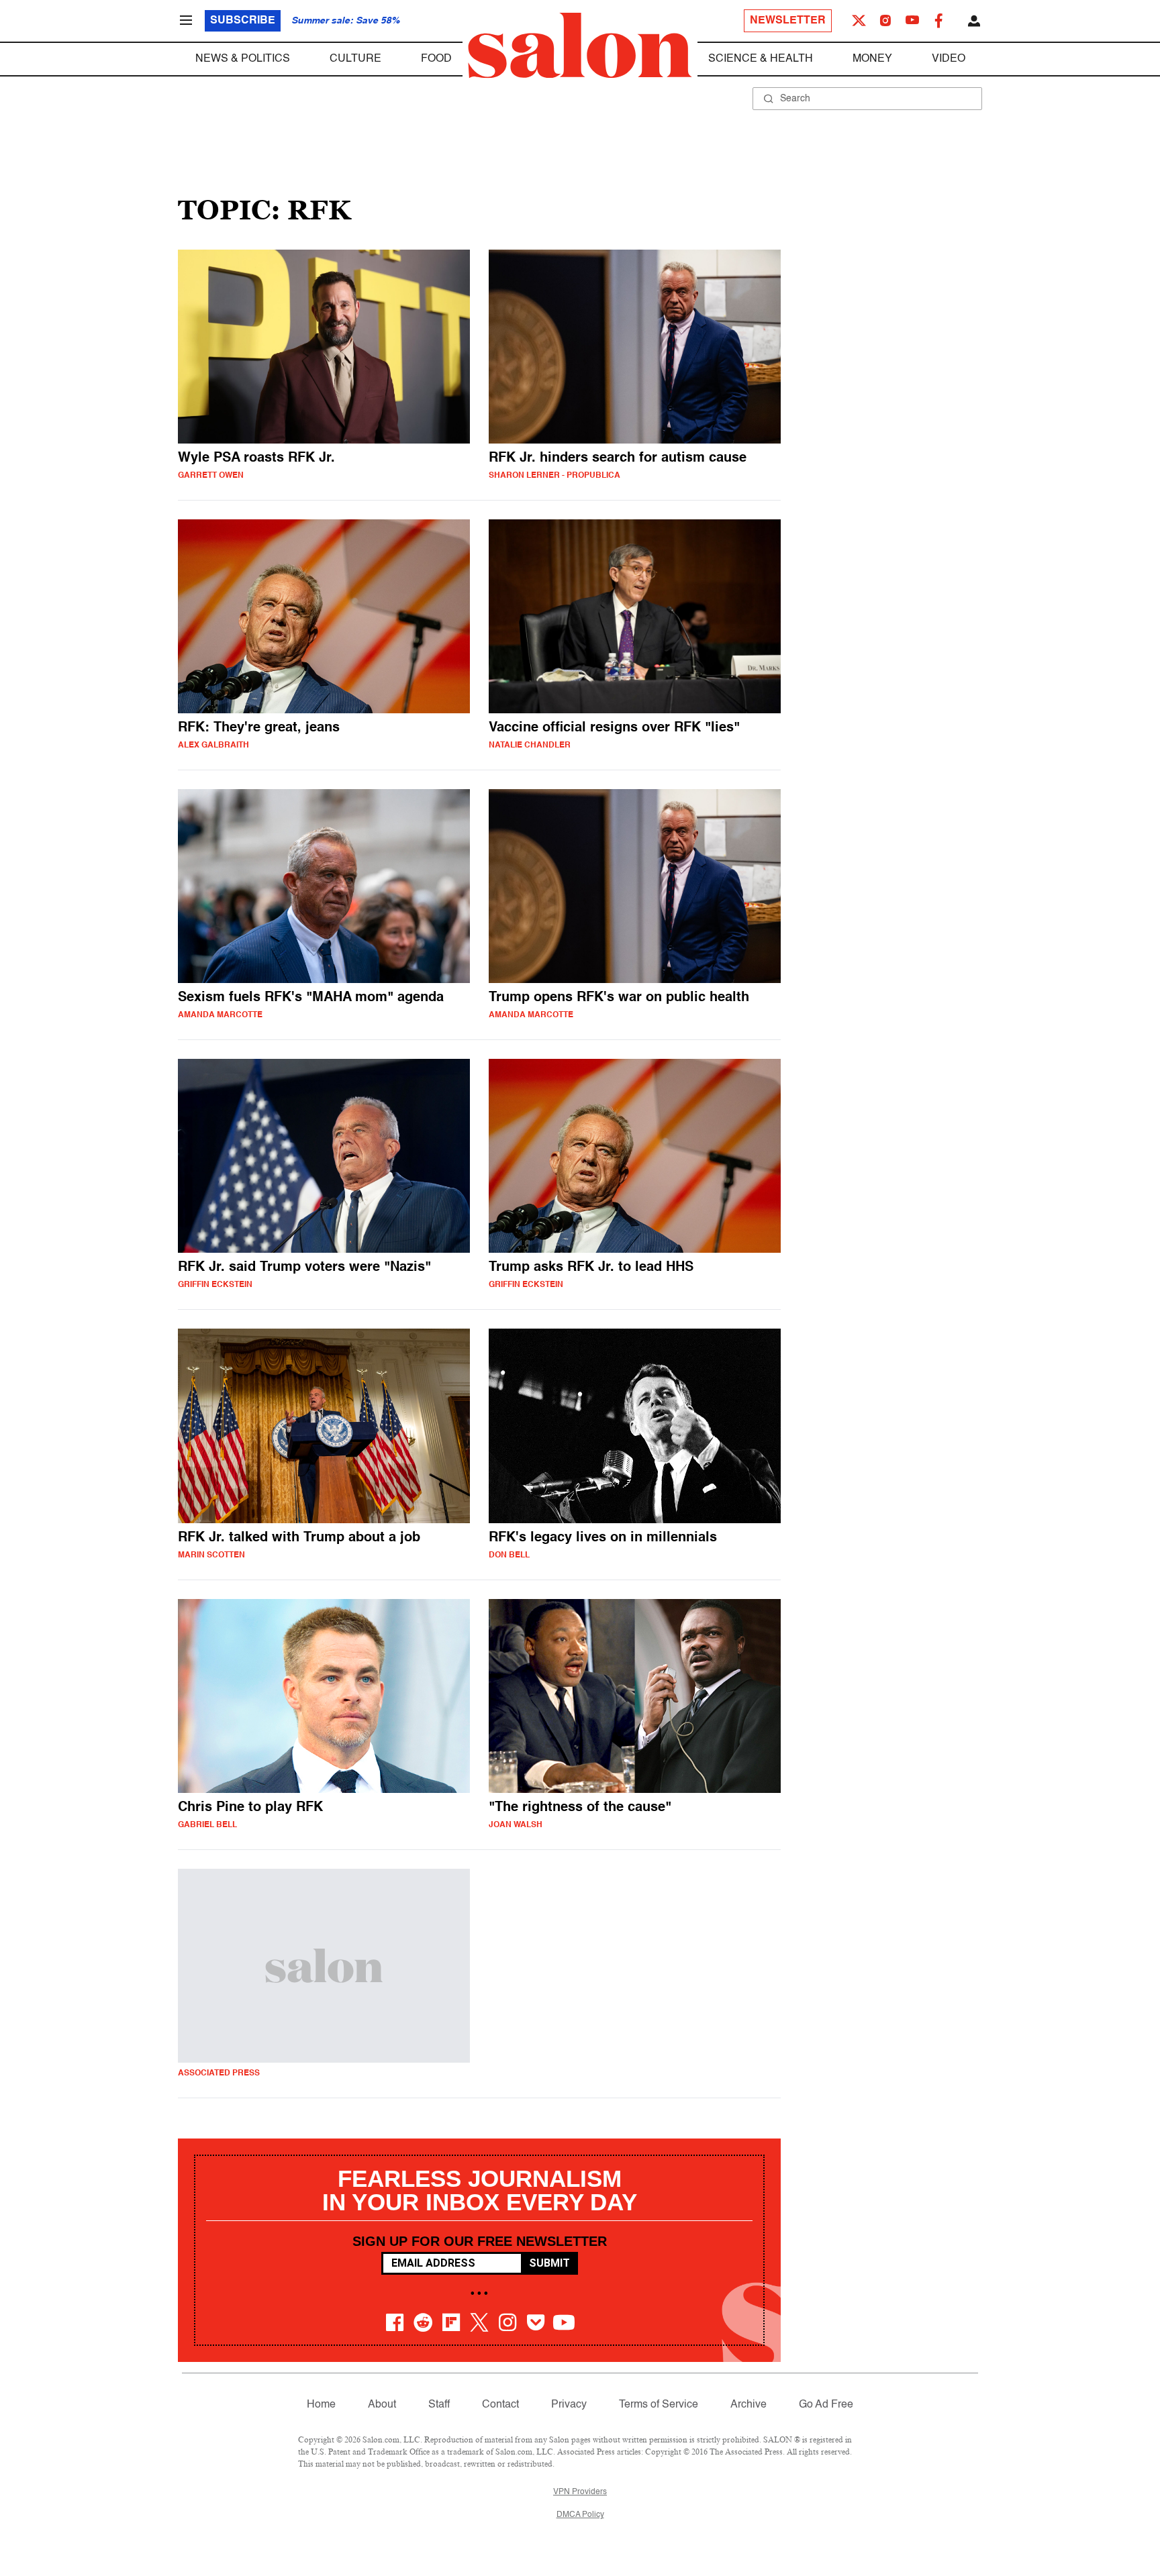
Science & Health (761, 59)
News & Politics (243, 59)
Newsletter (788, 21)
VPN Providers (580, 2492)
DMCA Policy (580, 2515)
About (382, 2405)
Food (436, 59)
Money (872, 59)
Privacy (569, 2405)
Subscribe (243, 21)
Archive (748, 2405)
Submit (549, 2263)
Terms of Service (659, 2405)
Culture (355, 59)
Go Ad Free (826, 2405)
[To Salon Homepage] (580, 46)
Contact (500, 2405)
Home (321, 2405)
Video (949, 59)
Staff (439, 2405)
